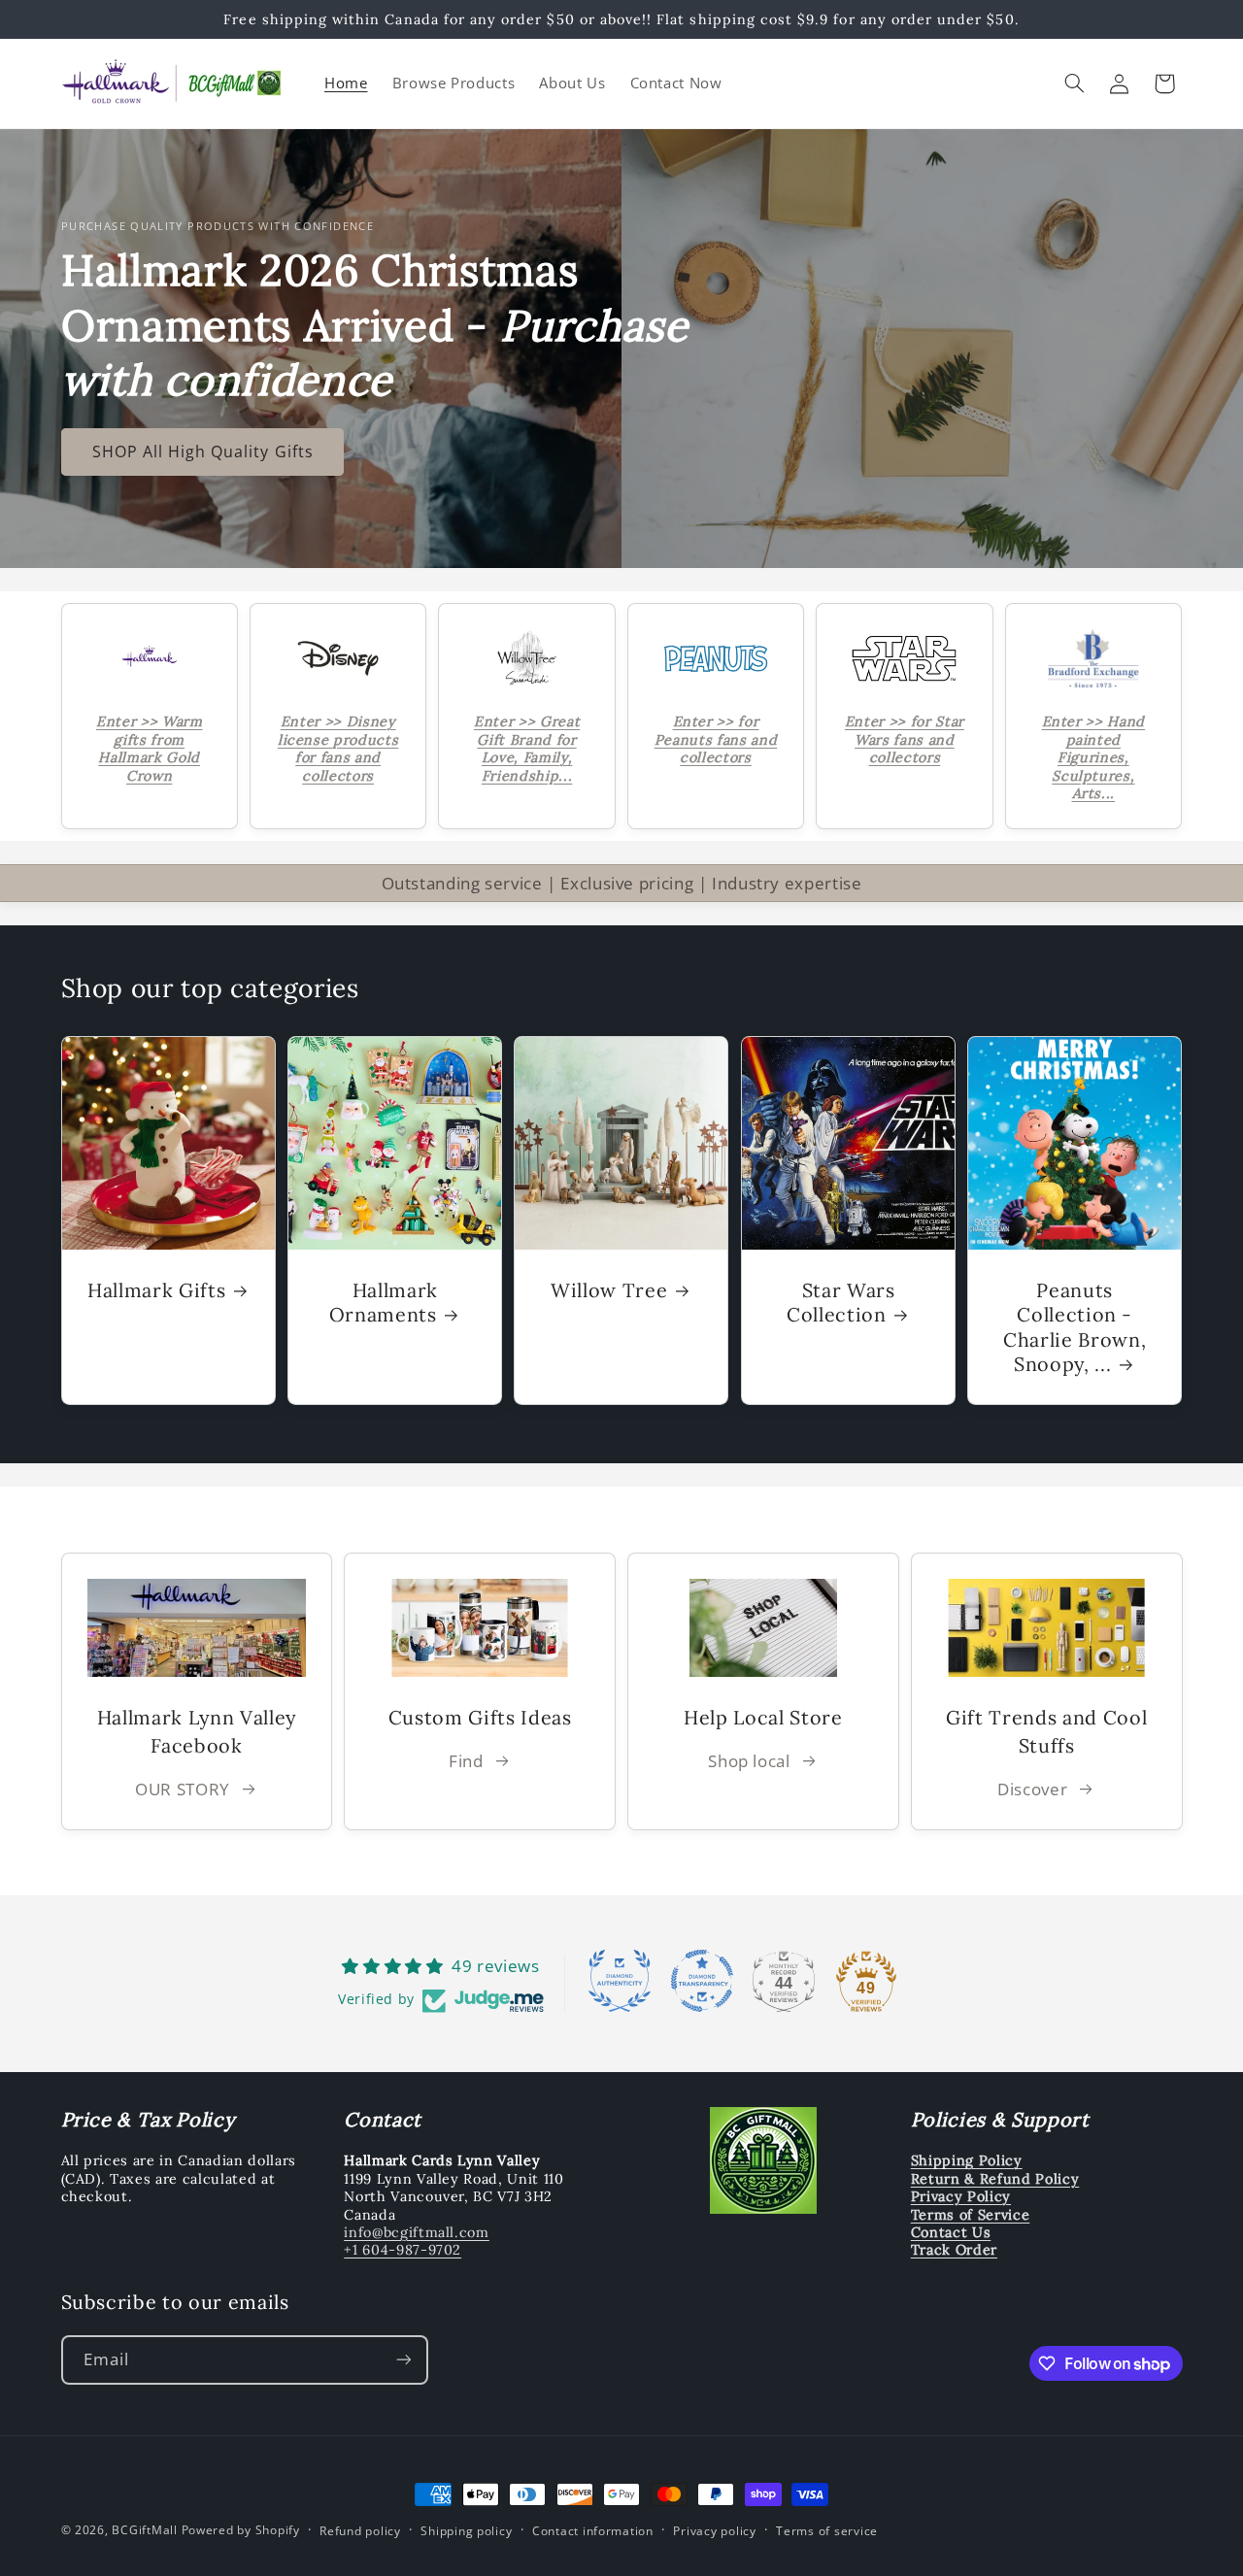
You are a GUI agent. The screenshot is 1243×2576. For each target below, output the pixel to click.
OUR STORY (183, 1789)
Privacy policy (714, 2531)
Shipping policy (466, 2531)
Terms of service (827, 2531)
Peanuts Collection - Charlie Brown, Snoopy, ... (1075, 1326)
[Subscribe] (403, 2360)
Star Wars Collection (841, 1301)
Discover (1032, 1789)
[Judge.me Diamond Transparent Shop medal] (702, 1981)
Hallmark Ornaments (384, 1301)
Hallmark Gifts (156, 1289)
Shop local (749, 1760)
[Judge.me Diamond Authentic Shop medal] (620, 1981)
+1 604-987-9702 (403, 2250)
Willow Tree (609, 1289)
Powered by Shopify (241, 2530)
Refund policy (360, 2531)
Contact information (593, 2531)
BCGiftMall (144, 2530)
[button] (1074, 84)
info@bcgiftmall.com (417, 2232)
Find (466, 1760)
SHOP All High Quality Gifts (202, 452)
